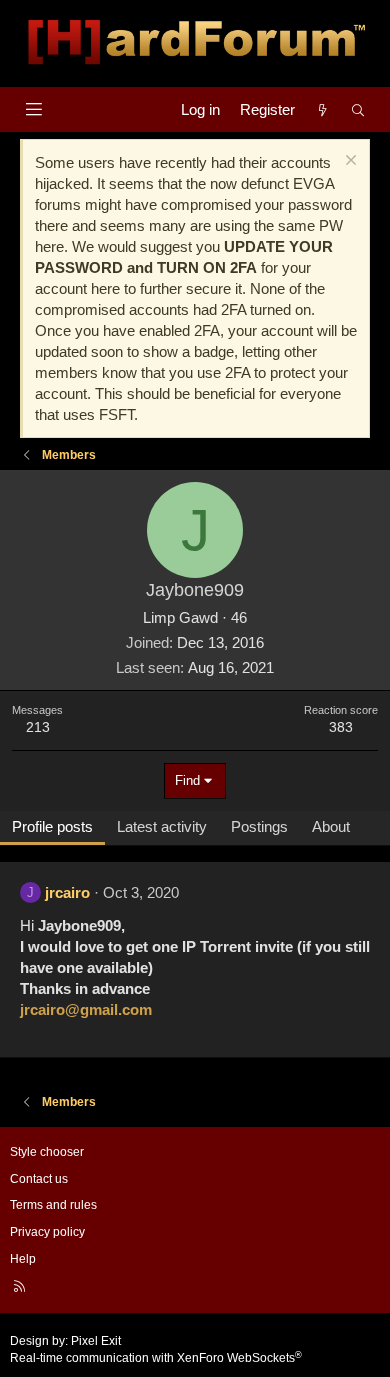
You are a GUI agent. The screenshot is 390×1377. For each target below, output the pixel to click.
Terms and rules (53, 1205)
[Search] (358, 109)
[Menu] (33, 109)
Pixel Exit (96, 1341)
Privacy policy (47, 1232)
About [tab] (331, 826)
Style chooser (47, 1152)
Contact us (39, 1179)
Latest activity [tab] (162, 826)
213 (38, 727)
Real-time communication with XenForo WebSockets (156, 1358)
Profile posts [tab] (52, 826)
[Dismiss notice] (348, 162)
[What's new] (322, 109)
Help (23, 1259)
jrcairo (67, 892)
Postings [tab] (259, 826)
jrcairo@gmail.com (86, 1009)
